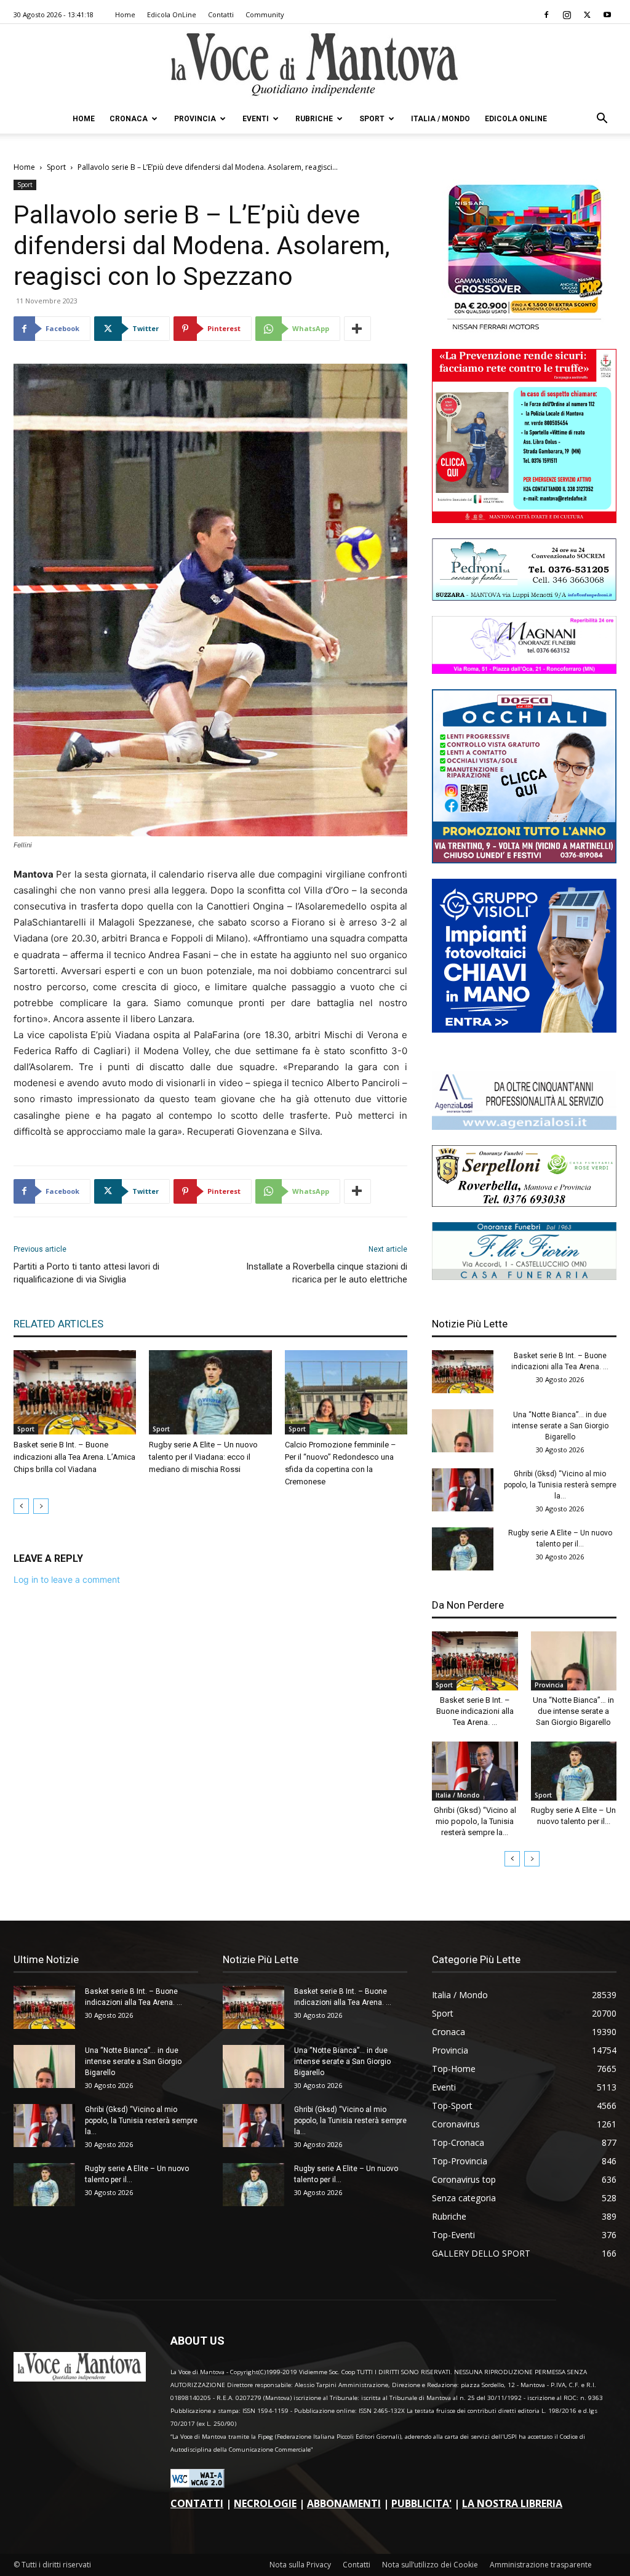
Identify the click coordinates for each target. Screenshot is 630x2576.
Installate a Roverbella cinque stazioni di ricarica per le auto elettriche (327, 1273)
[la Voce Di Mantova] (315, 65)
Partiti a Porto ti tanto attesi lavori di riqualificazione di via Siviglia (86, 1273)
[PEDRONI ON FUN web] (524, 597)
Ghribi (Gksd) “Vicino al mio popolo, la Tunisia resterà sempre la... (560, 1485)
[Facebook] (546, 15)
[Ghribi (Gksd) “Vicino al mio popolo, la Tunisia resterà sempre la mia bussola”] (463, 1490)
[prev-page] (21, 1506)
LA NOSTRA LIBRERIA (512, 2503)
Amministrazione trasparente (541, 2565)
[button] (602, 120)
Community (265, 14)
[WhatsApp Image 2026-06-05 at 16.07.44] (524, 330)
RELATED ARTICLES (58, 1324)
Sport (372, 119)
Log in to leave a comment (67, 1579)
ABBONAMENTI (344, 2503)
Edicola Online (516, 119)
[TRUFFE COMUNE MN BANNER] (524, 520)
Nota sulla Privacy (300, 2565)
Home (125, 14)
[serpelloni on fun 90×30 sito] (524, 1203)
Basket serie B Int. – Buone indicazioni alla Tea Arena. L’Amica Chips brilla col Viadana (74, 1457)
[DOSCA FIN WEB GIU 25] (524, 860)
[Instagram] (567, 15)
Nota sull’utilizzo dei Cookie (430, 2565)
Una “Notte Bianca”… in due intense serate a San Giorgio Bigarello (560, 1426)
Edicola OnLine (172, 14)
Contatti (221, 14)
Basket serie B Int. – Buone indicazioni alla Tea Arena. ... (475, 1711)
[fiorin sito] (524, 1277)
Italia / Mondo (441, 119)
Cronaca (129, 119)
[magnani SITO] (524, 670)
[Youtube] (607, 15)
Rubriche (314, 119)
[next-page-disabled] (41, 1506)
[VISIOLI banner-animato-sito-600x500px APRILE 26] (524, 1029)
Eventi (256, 119)
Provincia (195, 119)
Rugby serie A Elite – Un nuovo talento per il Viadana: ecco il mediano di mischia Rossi (203, 1457)
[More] (357, 329)
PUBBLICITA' (421, 2503)
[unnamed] (524, 1126)
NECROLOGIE (265, 2503)
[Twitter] (587, 15)
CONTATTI (197, 2503)
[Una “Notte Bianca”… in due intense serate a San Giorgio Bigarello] (463, 1431)
